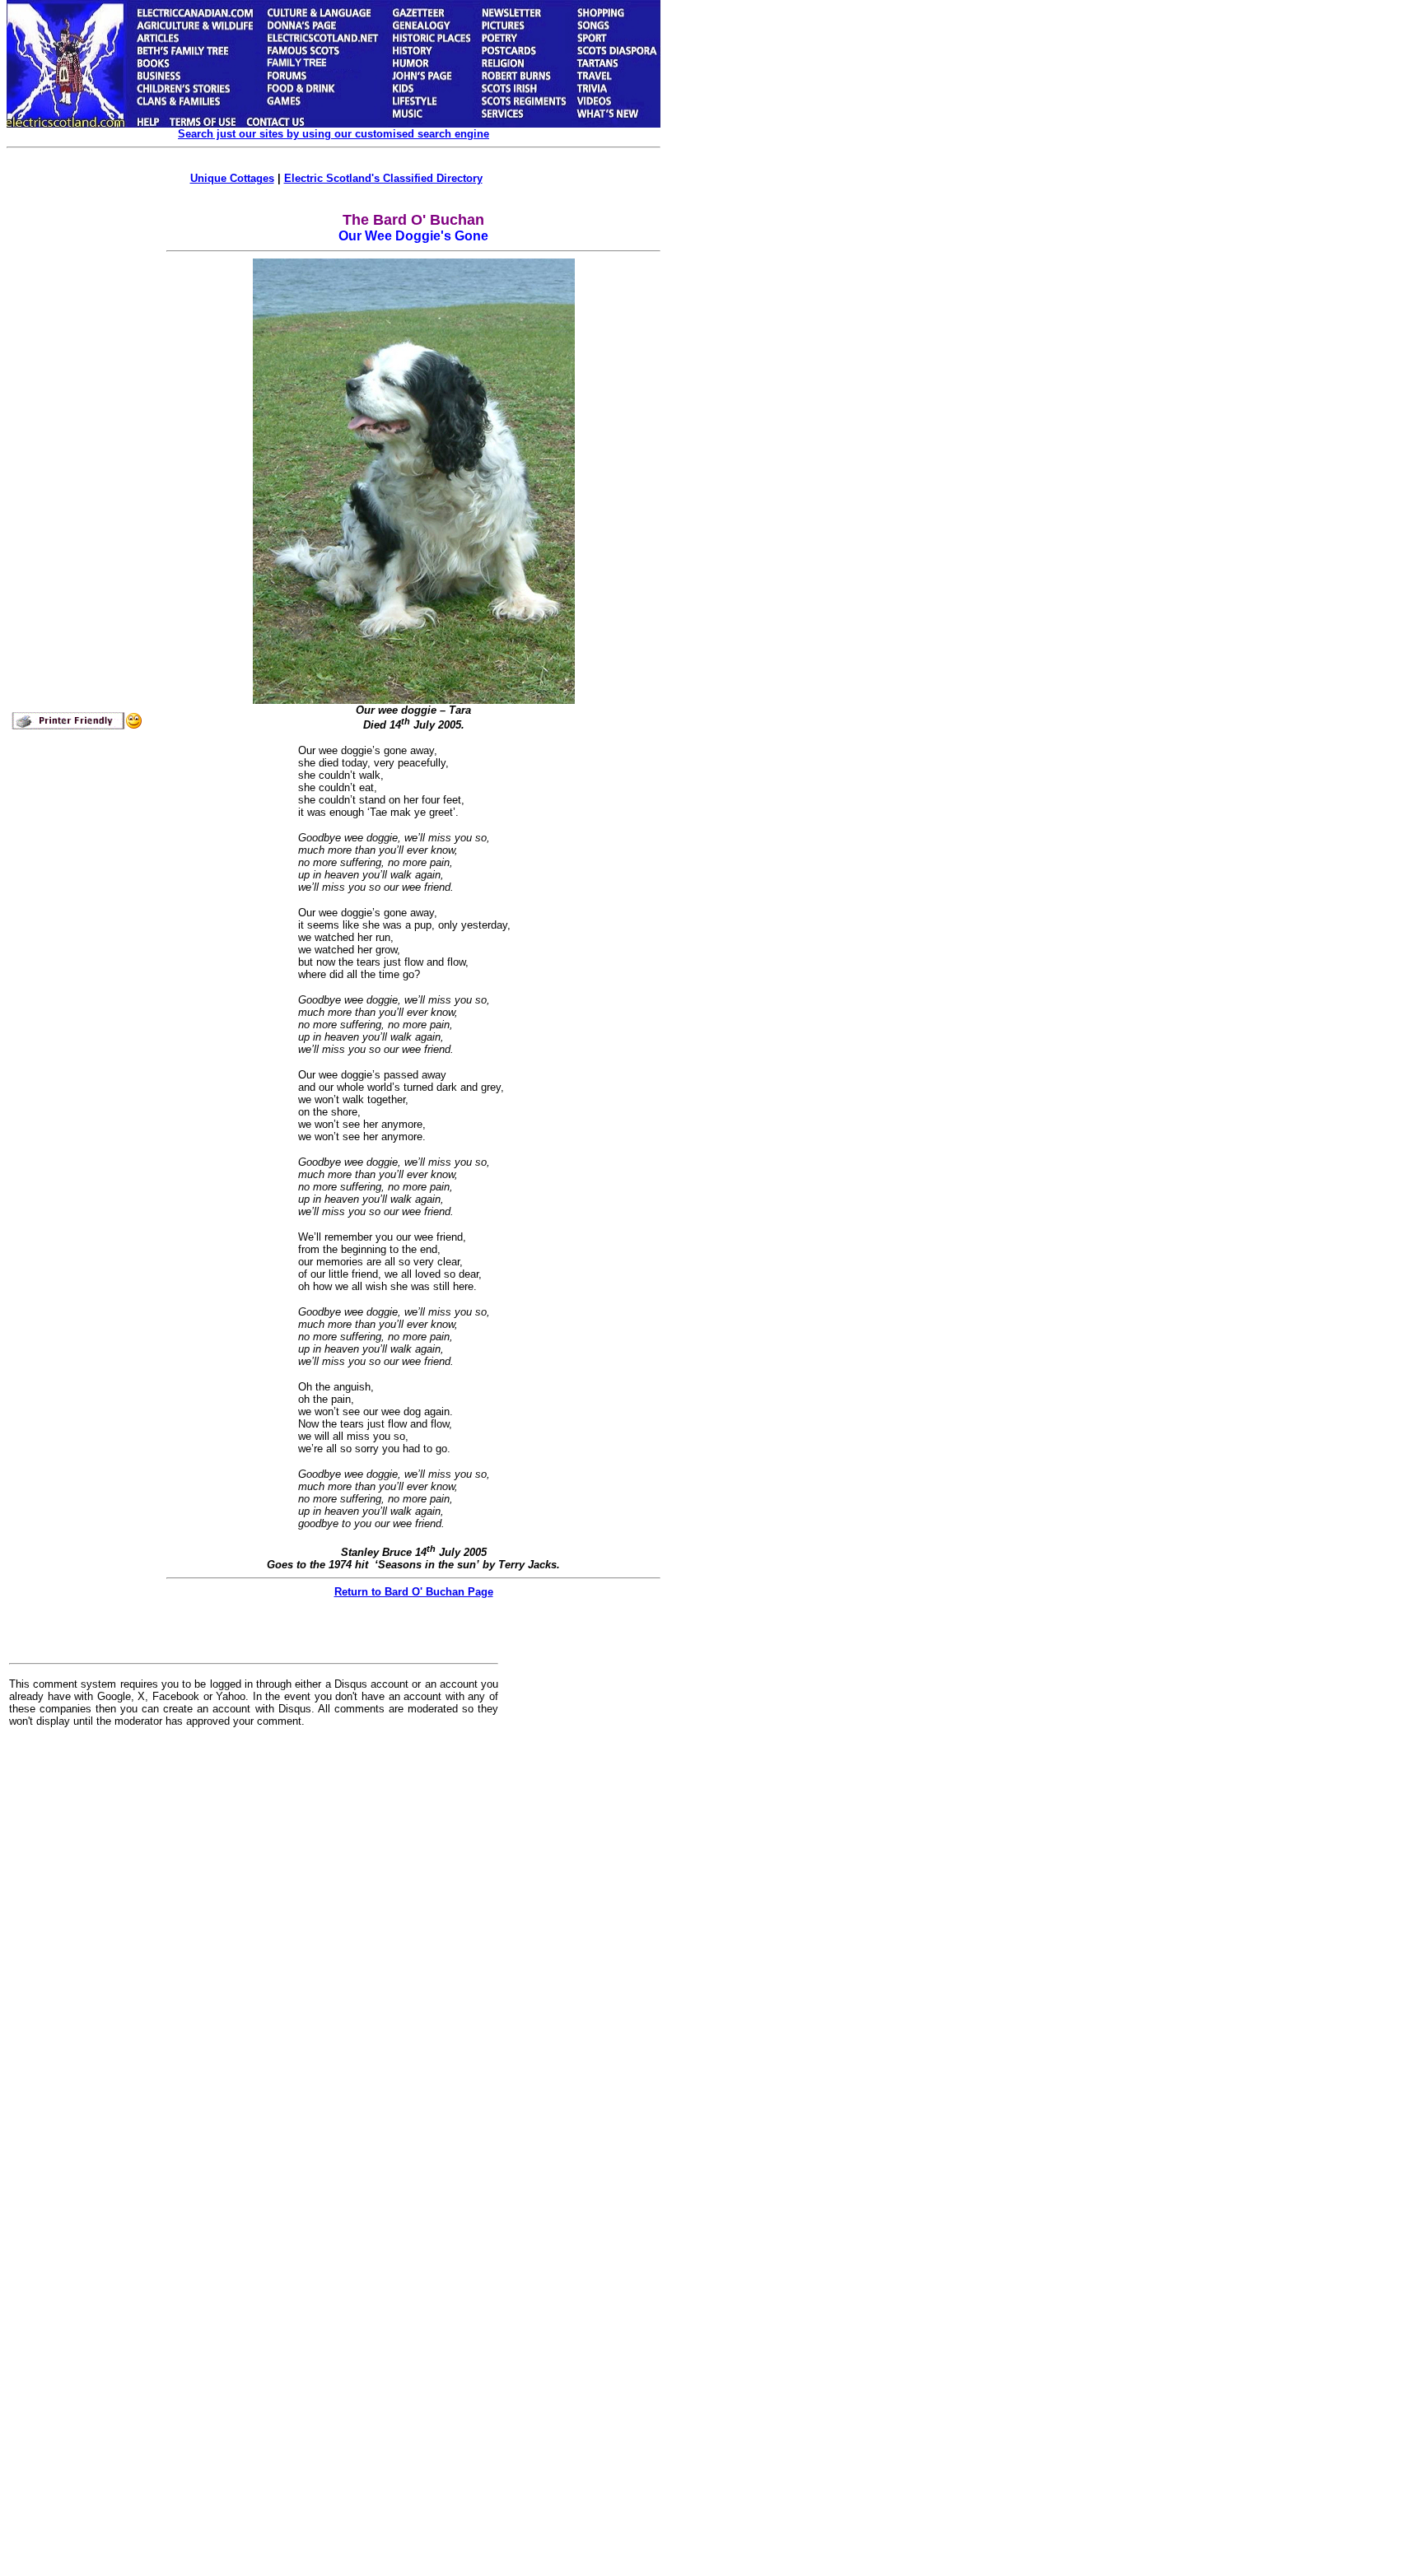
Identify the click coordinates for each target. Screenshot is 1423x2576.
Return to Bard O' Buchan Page (414, 1592)
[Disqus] (254, 1946)
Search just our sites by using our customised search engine (334, 134)
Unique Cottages (232, 178)
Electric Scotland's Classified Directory (383, 178)
